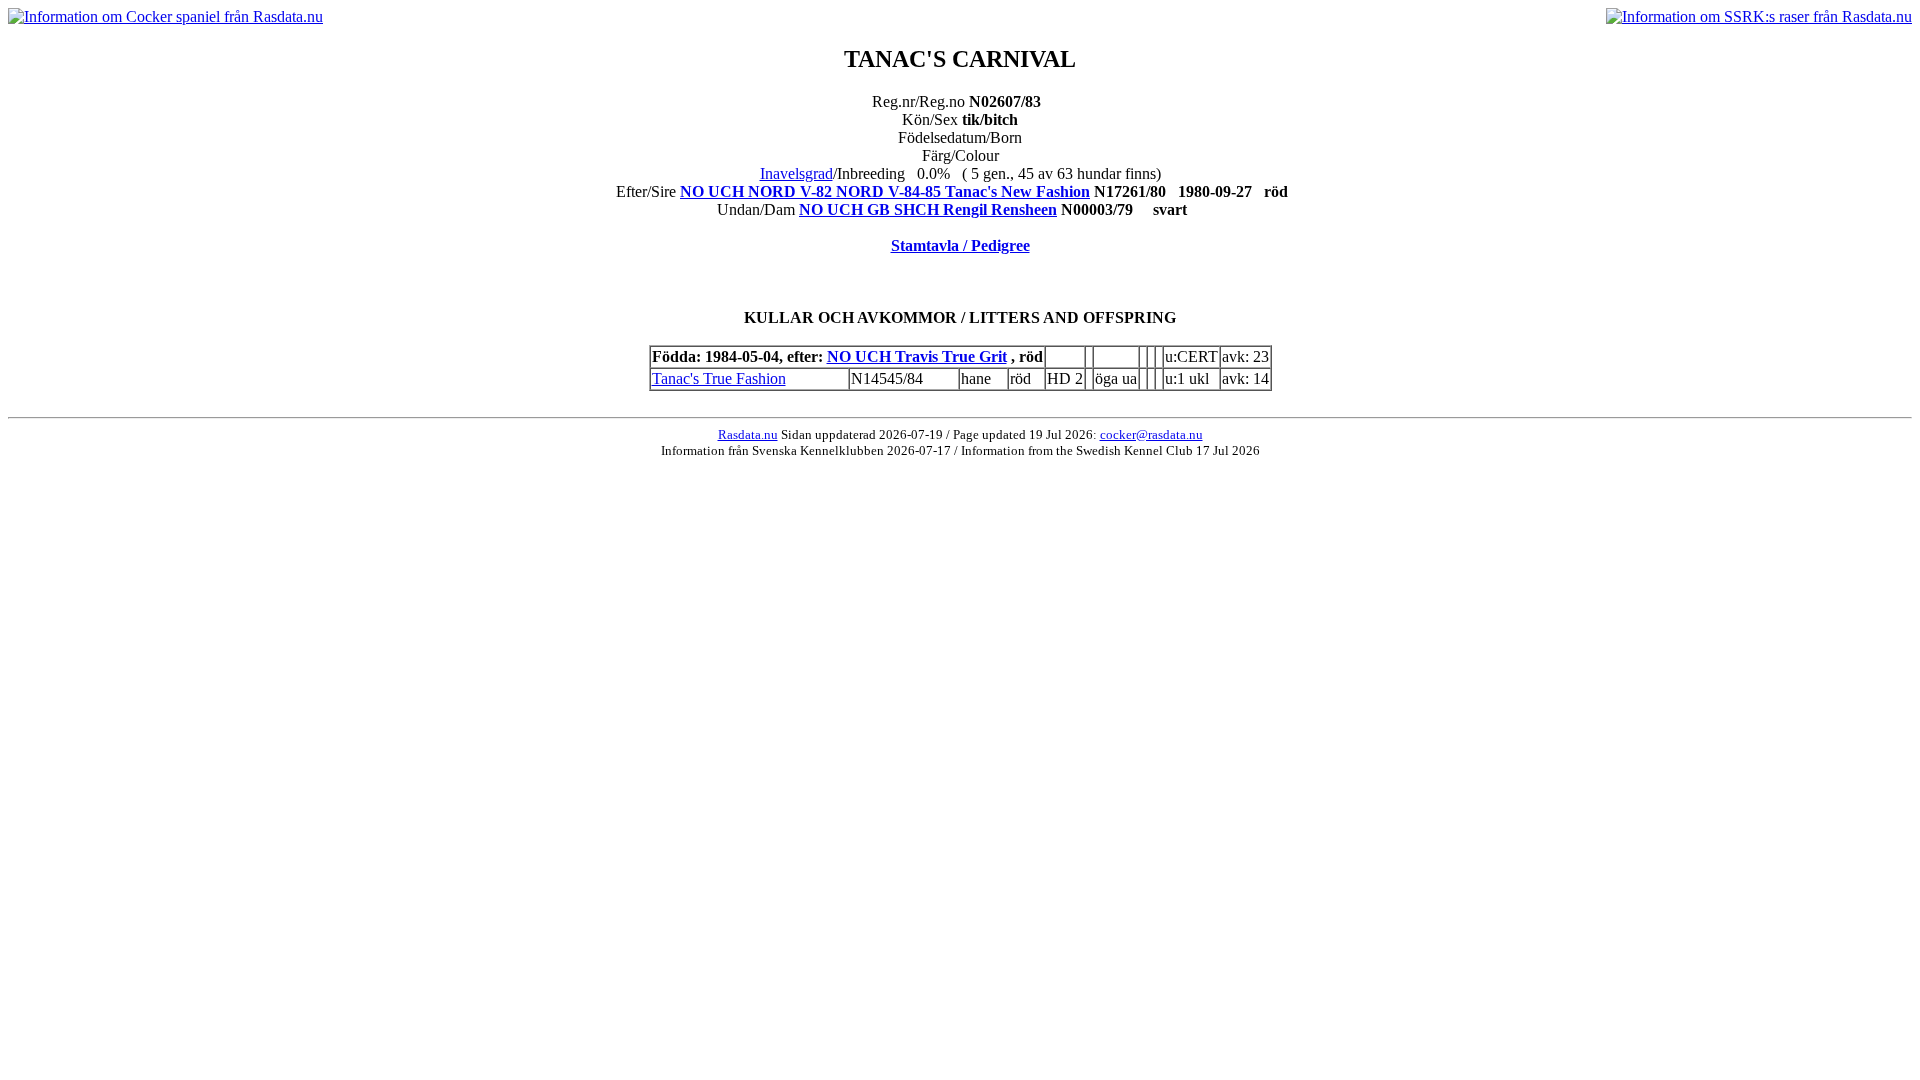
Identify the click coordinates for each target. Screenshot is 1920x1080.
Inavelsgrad (796, 173)
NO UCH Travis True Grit (917, 356)
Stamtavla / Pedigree (960, 245)
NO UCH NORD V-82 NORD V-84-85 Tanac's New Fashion (885, 191)
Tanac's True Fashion (719, 378)
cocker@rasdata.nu (1151, 434)
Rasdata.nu (748, 434)
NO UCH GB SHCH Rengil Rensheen (928, 209)
